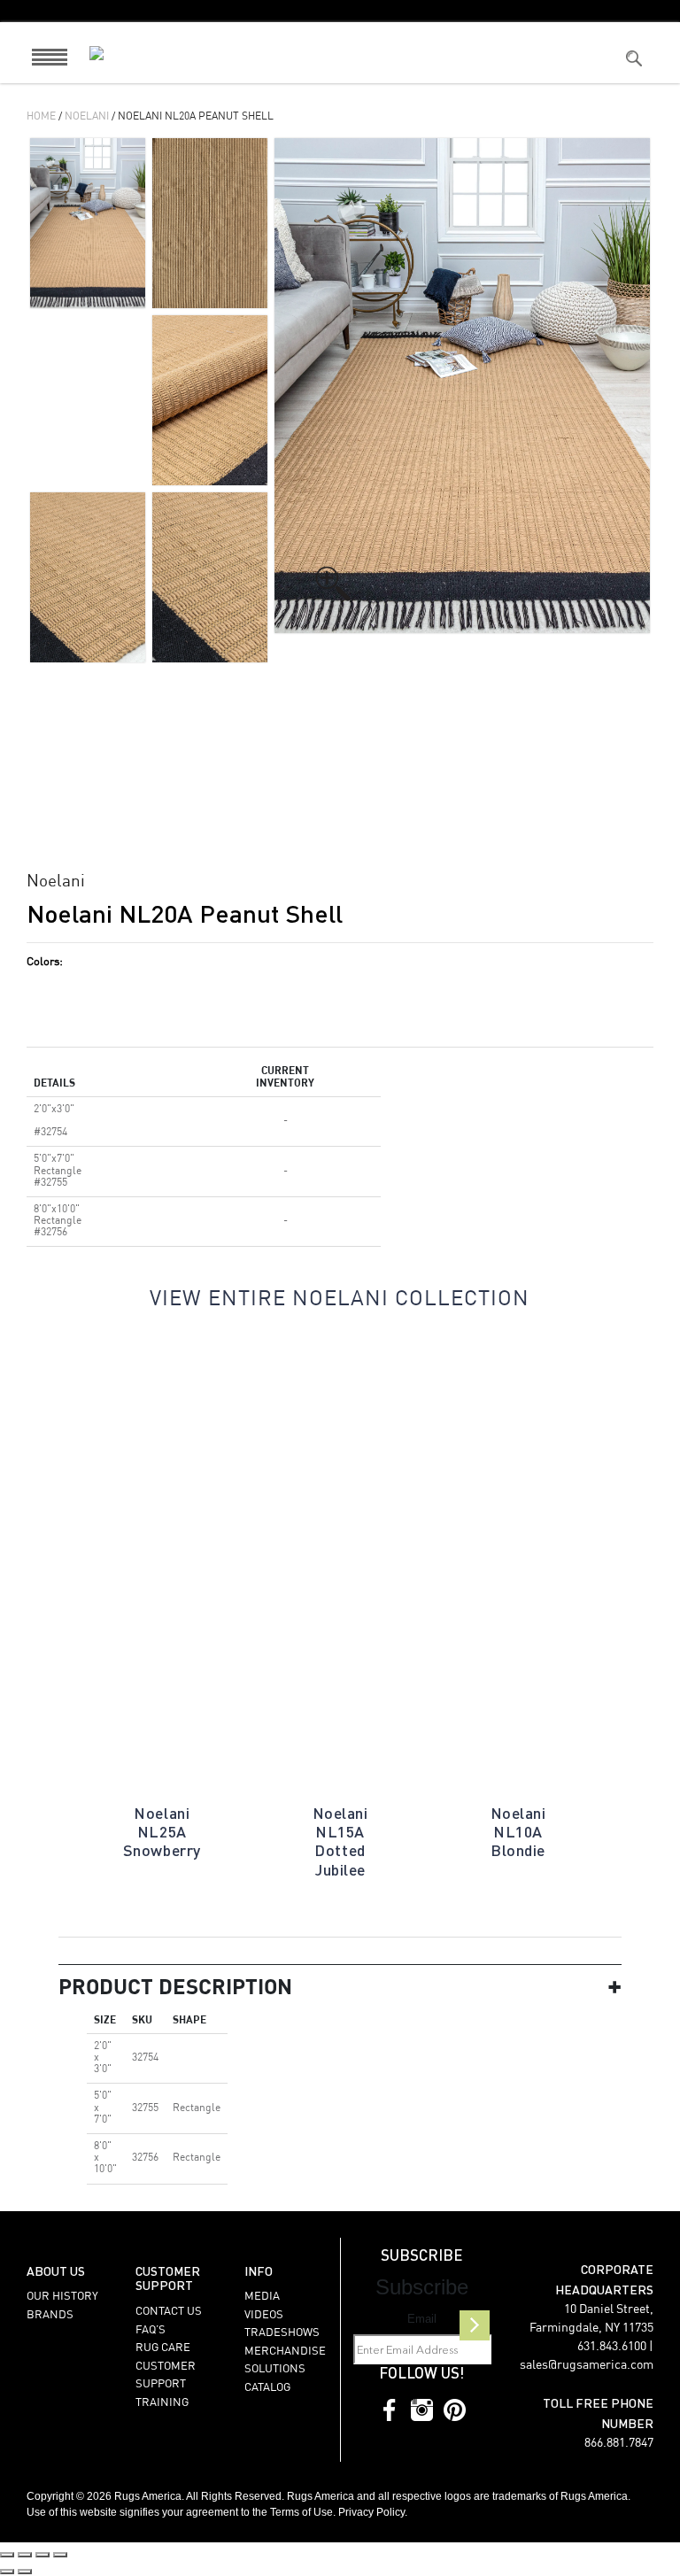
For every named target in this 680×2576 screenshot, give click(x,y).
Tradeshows (282, 2333)
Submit (475, 2325)
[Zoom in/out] (7, 2555)
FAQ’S (151, 2330)
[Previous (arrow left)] (7, 2572)
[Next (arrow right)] (25, 2572)
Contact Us (169, 2312)
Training (162, 2403)
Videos (264, 2315)
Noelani (87, 117)
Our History (62, 2297)
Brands (50, 2315)
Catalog (267, 2388)
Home (41, 117)
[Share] (42, 2555)
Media (262, 2297)
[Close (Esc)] (60, 2555)
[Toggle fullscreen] (25, 2555)
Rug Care (163, 2348)
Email (422, 2319)
